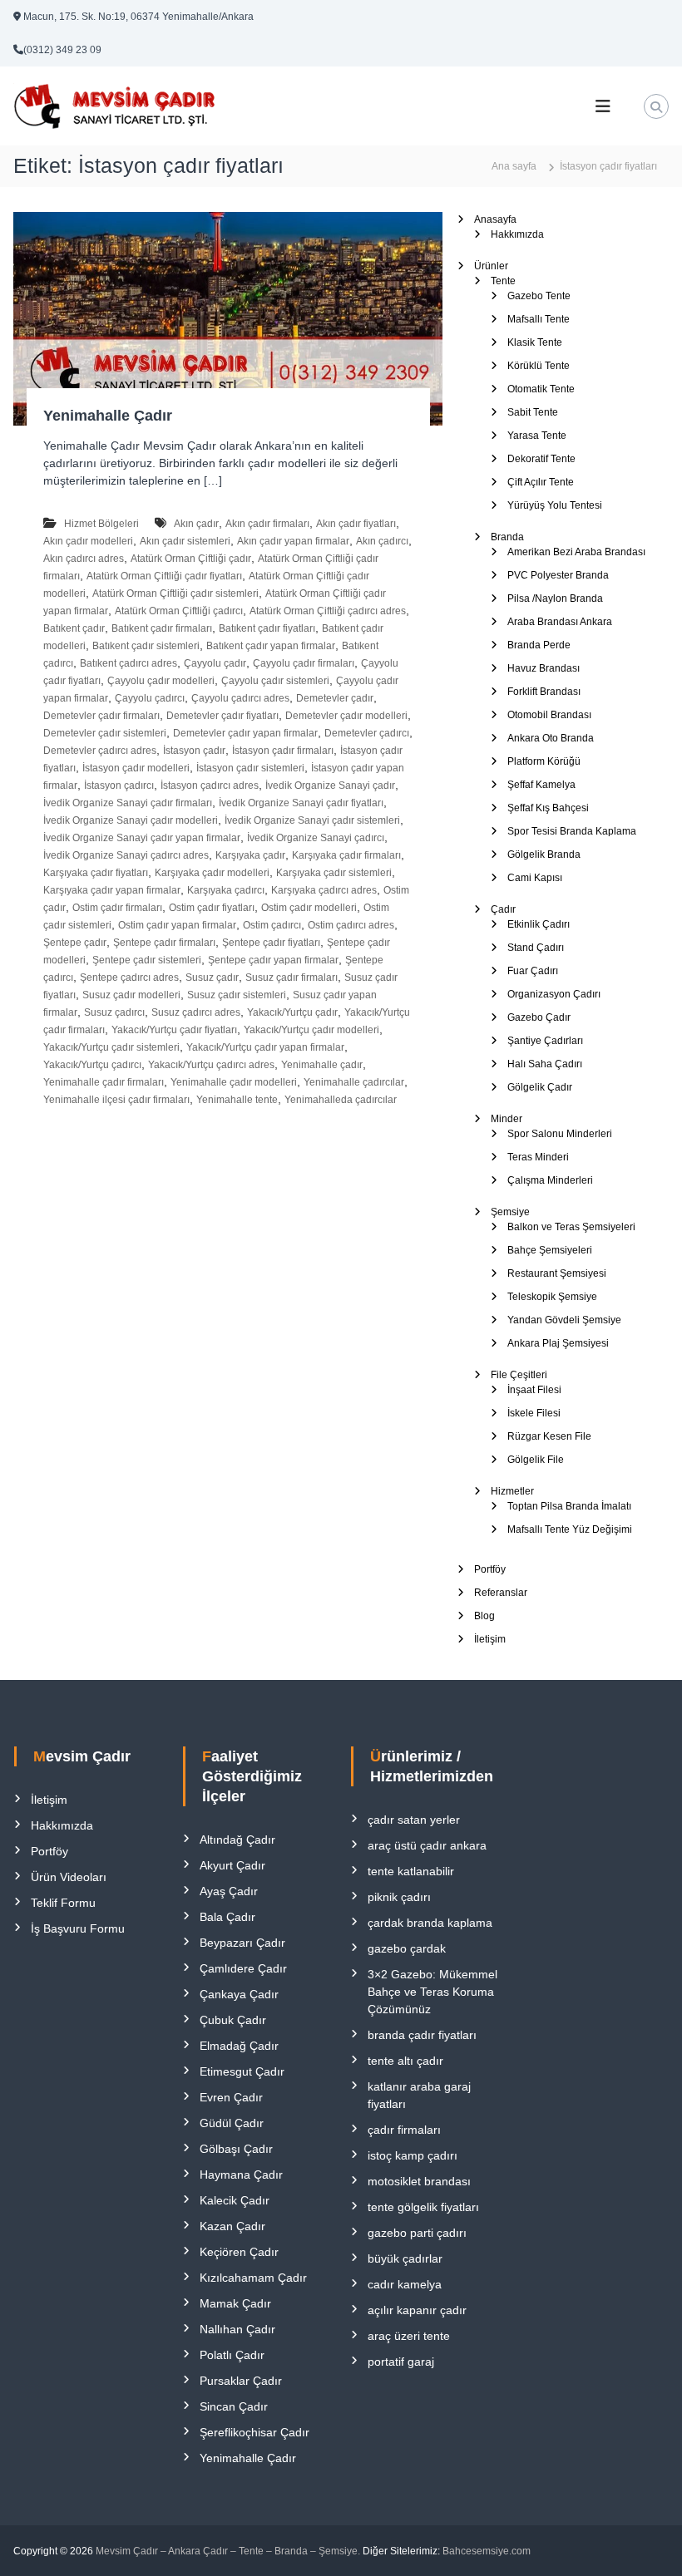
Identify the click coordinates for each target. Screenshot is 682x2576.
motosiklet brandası (419, 2181)
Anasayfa (495, 219)
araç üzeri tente (409, 2336)
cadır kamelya (405, 2284)
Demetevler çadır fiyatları (222, 716)
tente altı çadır (405, 2061)
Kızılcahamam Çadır (253, 2278)
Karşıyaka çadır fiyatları (96, 873)
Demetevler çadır (335, 698)
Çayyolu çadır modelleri (161, 681)
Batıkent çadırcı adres (128, 663)
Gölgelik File (536, 1460)
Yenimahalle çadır (322, 1065)
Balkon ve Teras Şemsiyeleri (571, 1227)
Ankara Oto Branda (551, 738)
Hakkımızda (517, 234)
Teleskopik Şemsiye (552, 1297)
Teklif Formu (63, 1903)
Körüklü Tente (539, 366)
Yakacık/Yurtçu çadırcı (92, 1065)
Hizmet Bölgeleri (101, 524)
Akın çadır (196, 524)
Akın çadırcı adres (84, 559)
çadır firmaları (404, 2130)
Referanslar (501, 1593)
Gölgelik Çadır (540, 1087)
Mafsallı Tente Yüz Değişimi (570, 1529)
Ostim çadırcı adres (351, 925)
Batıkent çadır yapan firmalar (271, 646)
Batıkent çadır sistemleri (146, 646)
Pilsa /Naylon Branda (555, 598)
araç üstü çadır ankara (427, 1845)
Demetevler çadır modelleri (346, 716)
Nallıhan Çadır (237, 2329)
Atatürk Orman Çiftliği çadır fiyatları (164, 576)
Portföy (490, 1569)
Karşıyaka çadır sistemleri (334, 873)
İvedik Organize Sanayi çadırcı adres (126, 855)
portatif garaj (401, 2362)
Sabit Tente (533, 412)
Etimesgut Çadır (242, 2071)
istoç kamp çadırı (413, 2155)
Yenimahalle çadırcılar (354, 1082)
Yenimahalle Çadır (108, 416)
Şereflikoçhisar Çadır (255, 2432)
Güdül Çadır (232, 2123)
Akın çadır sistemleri (185, 541)
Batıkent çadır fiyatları (267, 628)
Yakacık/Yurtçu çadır (292, 1012)
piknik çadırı (399, 1897)
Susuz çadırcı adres (196, 1012)
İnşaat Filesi (534, 1390)
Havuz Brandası (544, 668)
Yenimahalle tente (237, 1100)
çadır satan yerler (414, 1820)
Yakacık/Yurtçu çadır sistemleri (111, 1047)
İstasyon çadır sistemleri (250, 768)
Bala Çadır (227, 1917)
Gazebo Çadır (539, 1017)
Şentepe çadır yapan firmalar (273, 960)
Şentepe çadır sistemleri (147, 960)
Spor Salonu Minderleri (560, 1134)
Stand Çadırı (536, 948)
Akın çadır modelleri (88, 541)
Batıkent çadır (74, 628)
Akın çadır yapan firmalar (293, 541)
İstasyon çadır (194, 751)
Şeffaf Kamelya (541, 785)
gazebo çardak (407, 1948)
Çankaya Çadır (239, 1994)
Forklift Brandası (544, 692)
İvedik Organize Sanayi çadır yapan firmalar (142, 838)
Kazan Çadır (232, 2226)
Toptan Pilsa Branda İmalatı (569, 1506)
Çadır (503, 909)
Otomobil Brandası (549, 715)
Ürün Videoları (69, 1877)
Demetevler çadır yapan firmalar (245, 733)
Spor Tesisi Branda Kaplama (572, 831)
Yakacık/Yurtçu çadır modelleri (311, 1030)
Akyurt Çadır (232, 1865)
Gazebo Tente (539, 296)
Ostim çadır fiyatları (212, 908)
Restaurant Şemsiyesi (557, 1273)
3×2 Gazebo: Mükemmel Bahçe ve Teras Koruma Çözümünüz (432, 1992)
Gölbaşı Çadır (236, 2149)
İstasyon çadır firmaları (283, 751)
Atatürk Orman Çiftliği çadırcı (179, 611)
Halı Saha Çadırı (545, 1064)
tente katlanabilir (411, 1871)
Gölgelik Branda (544, 855)
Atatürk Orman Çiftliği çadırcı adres (328, 611)
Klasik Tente (535, 342)
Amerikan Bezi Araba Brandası (576, 552)
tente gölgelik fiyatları (423, 2207)
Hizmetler (512, 1491)
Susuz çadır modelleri (131, 995)
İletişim (490, 1639)
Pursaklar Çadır (241, 2381)
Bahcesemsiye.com (487, 2551)
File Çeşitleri (519, 1375)
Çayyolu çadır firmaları (304, 663)
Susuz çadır (212, 978)
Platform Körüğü (544, 761)
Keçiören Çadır (239, 2252)
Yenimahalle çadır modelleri (234, 1082)
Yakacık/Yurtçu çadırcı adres (211, 1065)
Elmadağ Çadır (239, 2046)
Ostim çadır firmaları (117, 908)
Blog (484, 1616)
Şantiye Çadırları (545, 1041)
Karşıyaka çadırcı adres (324, 890)
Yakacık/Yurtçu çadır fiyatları (174, 1030)
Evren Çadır (231, 2097)
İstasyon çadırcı (119, 786)
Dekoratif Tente (541, 459)
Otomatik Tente (541, 389)
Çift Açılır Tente (541, 482)
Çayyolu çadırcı (150, 698)
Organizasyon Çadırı (554, 994)
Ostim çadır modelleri (309, 908)
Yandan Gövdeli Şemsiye (564, 1320)
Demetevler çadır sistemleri (105, 733)
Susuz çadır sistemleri (237, 995)
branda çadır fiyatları (422, 2035)
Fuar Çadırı (533, 971)
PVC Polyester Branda (558, 575)
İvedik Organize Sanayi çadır (330, 786)
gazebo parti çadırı (417, 2233)
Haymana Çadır (241, 2175)
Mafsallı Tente (539, 319)
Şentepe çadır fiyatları (271, 943)
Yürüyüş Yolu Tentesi (555, 505)
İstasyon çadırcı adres (210, 786)
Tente (503, 281)
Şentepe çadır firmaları (164, 943)
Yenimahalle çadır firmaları (104, 1082)
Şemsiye (510, 1212)
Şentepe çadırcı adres (129, 978)
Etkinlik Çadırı (539, 924)
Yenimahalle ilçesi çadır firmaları (116, 1100)
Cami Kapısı (535, 878)
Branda (507, 537)
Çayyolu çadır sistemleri (275, 681)
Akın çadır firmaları (267, 524)
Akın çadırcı (382, 541)
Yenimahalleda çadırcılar (341, 1100)
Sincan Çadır (234, 2406)
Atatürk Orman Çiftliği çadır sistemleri (175, 594)
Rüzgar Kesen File (549, 1436)
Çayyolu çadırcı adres (240, 698)
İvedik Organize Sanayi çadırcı (316, 838)
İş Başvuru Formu (78, 1928)
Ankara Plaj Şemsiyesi (558, 1343)
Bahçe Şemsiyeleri (550, 1250)
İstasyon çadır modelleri (136, 768)
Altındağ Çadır (237, 1840)
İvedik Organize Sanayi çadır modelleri (131, 820)
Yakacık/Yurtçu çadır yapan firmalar (265, 1047)
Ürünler (491, 266)
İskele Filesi (534, 1413)
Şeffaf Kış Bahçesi (548, 808)
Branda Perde (539, 645)
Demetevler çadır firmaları (101, 716)
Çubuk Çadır (233, 2020)
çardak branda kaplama (430, 1923)
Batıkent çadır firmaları (162, 628)
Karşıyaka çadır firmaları (346, 855)
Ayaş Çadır (229, 1891)
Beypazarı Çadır (242, 1943)
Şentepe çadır (75, 943)
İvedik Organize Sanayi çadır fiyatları (301, 803)
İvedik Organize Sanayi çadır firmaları (128, 803)
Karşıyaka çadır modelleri (212, 873)
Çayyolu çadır (215, 663)
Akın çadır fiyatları (356, 524)
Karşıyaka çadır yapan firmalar (112, 890)
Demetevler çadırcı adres (100, 751)
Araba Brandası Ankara (560, 622)
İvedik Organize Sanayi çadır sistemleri (312, 820)
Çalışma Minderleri (550, 1180)
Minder (507, 1119)
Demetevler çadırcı (367, 733)
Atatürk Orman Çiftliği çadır (191, 559)
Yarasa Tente (537, 436)
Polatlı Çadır (232, 2355)
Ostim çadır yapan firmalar (177, 925)
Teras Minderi (538, 1157)
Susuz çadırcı (114, 1012)
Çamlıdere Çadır (243, 1968)
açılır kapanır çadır (417, 2310)
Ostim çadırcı (272, 925)
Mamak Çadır (235, 2303)
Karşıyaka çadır (250, 855)
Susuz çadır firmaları (292, 978)
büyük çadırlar (405, 2258)
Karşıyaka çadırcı (226, 890)
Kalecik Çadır (235, 2200)
